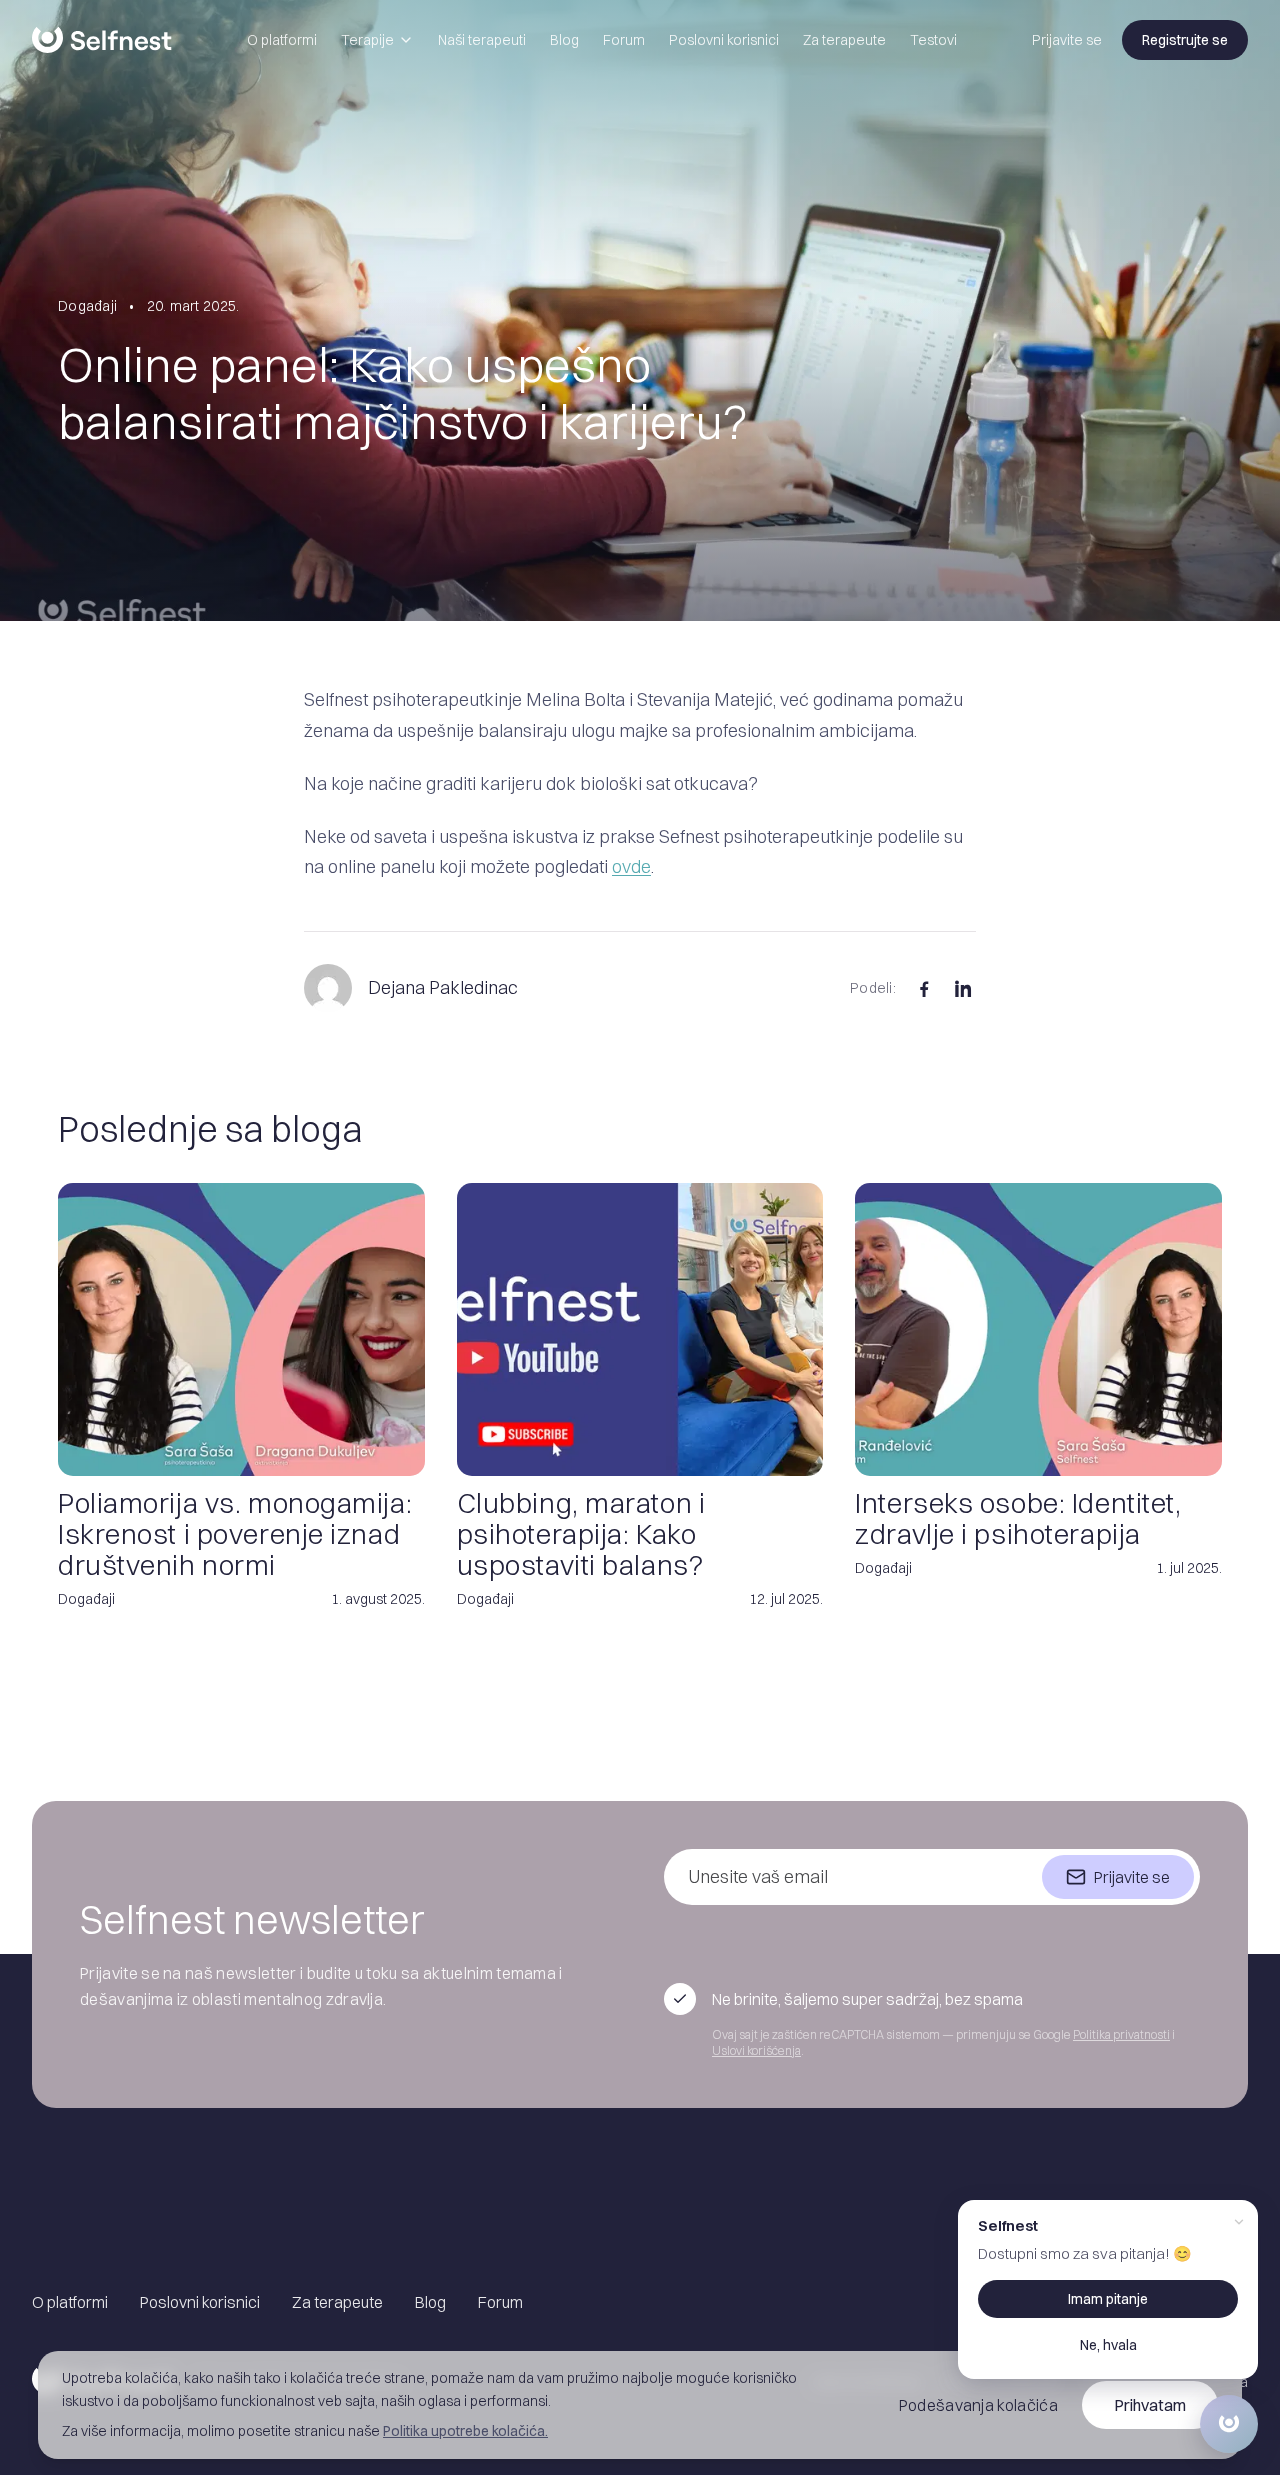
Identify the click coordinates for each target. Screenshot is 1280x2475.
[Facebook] (924, 988)
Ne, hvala (1108, 2345)
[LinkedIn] (964, 988)
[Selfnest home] (102, 40)
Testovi (933, 40)
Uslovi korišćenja (756, 2050)
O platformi (282, 40)
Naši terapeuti (482, 40)
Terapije (367, 40)
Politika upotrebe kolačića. (465, 2431)
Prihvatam (1150, 2405)
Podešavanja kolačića (978, 2405)
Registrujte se (1185, 40)
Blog (564, 40)
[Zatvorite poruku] (1239, 2222)
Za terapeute (844, 40)
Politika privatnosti (1121, 2034)
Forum (624, 40)
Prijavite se (1067, 40)
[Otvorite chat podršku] (1229, 2424)
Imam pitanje (1108, 2299)
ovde (631, 866)
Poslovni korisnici (724, 40)
